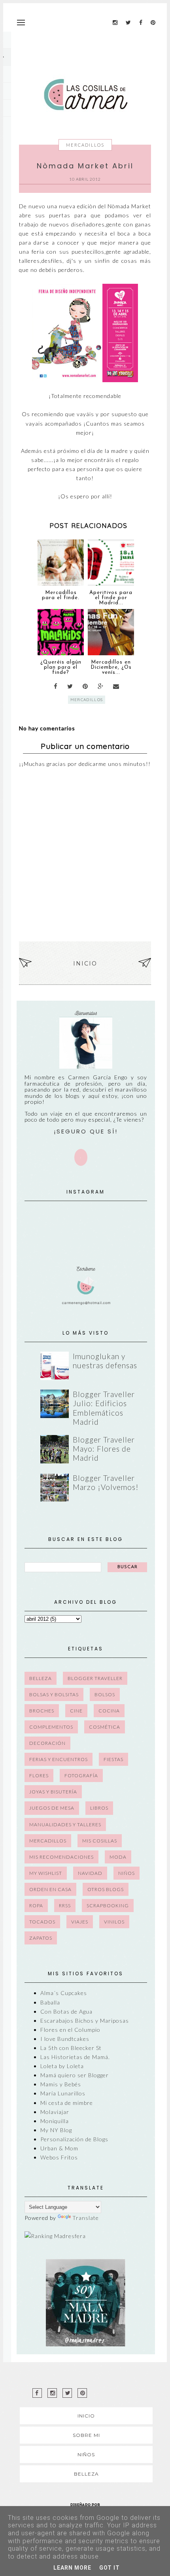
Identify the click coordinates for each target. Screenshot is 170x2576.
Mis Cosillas (100, 1841)
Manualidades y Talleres (65, 1825)
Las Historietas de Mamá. (75, 2057)
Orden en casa (50, 1889)
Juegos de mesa (52, 1808)
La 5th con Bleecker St (71, 2048)
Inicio (85, 964)
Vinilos (114, 1922)
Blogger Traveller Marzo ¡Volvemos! (106, 1482)
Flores (39, 1775)
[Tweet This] (70, 686)
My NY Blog (56, 2130)
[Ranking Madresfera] (55, 2236)
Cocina (109, 1711)
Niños (127, 1873)
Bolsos (105, 1694)
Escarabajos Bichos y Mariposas (85, 2021)
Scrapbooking (108, 1906)
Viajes (80, 1922)
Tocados (42, 1922)
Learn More (72, 2568)
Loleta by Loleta (62, 2066)
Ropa (36, 1906)
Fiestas (113, 1759)
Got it (110, 2568)
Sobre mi (86, 2435)
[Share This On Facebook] (56, 686)
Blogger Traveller (95, 1678)
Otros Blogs (106, 1889)
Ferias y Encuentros (59, 1759)
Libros (99, 1808)
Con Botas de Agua (66, 2011)
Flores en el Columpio (70, 2030)
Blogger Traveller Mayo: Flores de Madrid (104, 1449)
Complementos (51, 1727)
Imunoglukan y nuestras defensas (105, 1361)
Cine (76, 1711)
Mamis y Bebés (61, 2084)
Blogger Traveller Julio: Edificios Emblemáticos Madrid (104, 1408)
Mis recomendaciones (61, 1857)
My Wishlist (46, 1873)
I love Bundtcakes (65, 2039)
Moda (118, 1857)
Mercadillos (85, 145)
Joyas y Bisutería (53, 1792)
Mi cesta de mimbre (67, 2103)
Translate (86, 2218)
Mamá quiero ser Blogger (75, 2075)
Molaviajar (55, 2112)
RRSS (65, 1906)
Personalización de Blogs (74, 2139)
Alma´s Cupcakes (64, 1993)
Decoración (47, 1743)
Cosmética (105, 1727)
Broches (42, 1711)
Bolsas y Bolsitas (54, 1694)
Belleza (41, 1678)
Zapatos (41, 1938)
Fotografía (81, 1775)
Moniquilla (55, 2121)
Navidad (90, 1873)
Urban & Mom (59, 2148)
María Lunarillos (63, 2093)
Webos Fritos (59, 2157)
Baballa (50, 2002)
